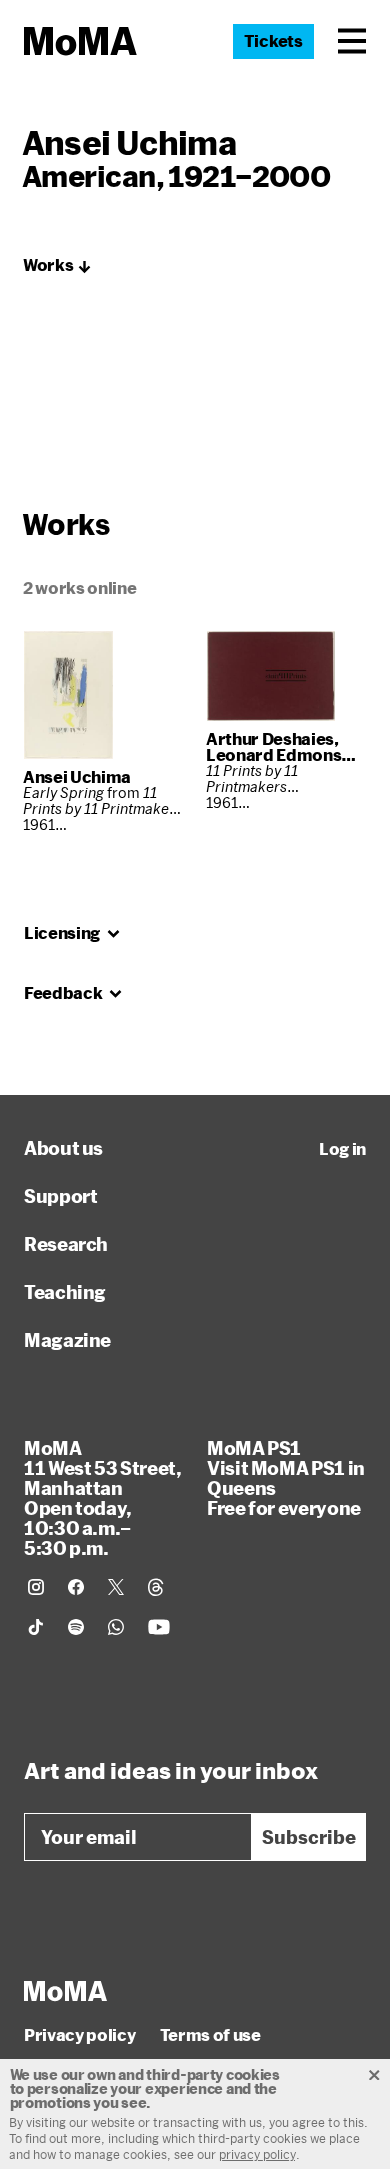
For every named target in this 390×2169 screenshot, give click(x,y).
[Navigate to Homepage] (80, 41)
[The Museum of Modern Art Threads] (156, 1587)
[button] (352, 41)
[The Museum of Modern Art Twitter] (116, 1587)
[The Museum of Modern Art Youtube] (159, 1627)
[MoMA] (65, 1991)
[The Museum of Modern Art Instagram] (36, 1587)
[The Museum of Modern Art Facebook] (76, 1587)
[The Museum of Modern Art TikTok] (36, 1627)
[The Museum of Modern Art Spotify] (76, 1627)
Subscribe (309, 1837)
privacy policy (257, 2154)
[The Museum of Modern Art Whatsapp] (116, 1627)
